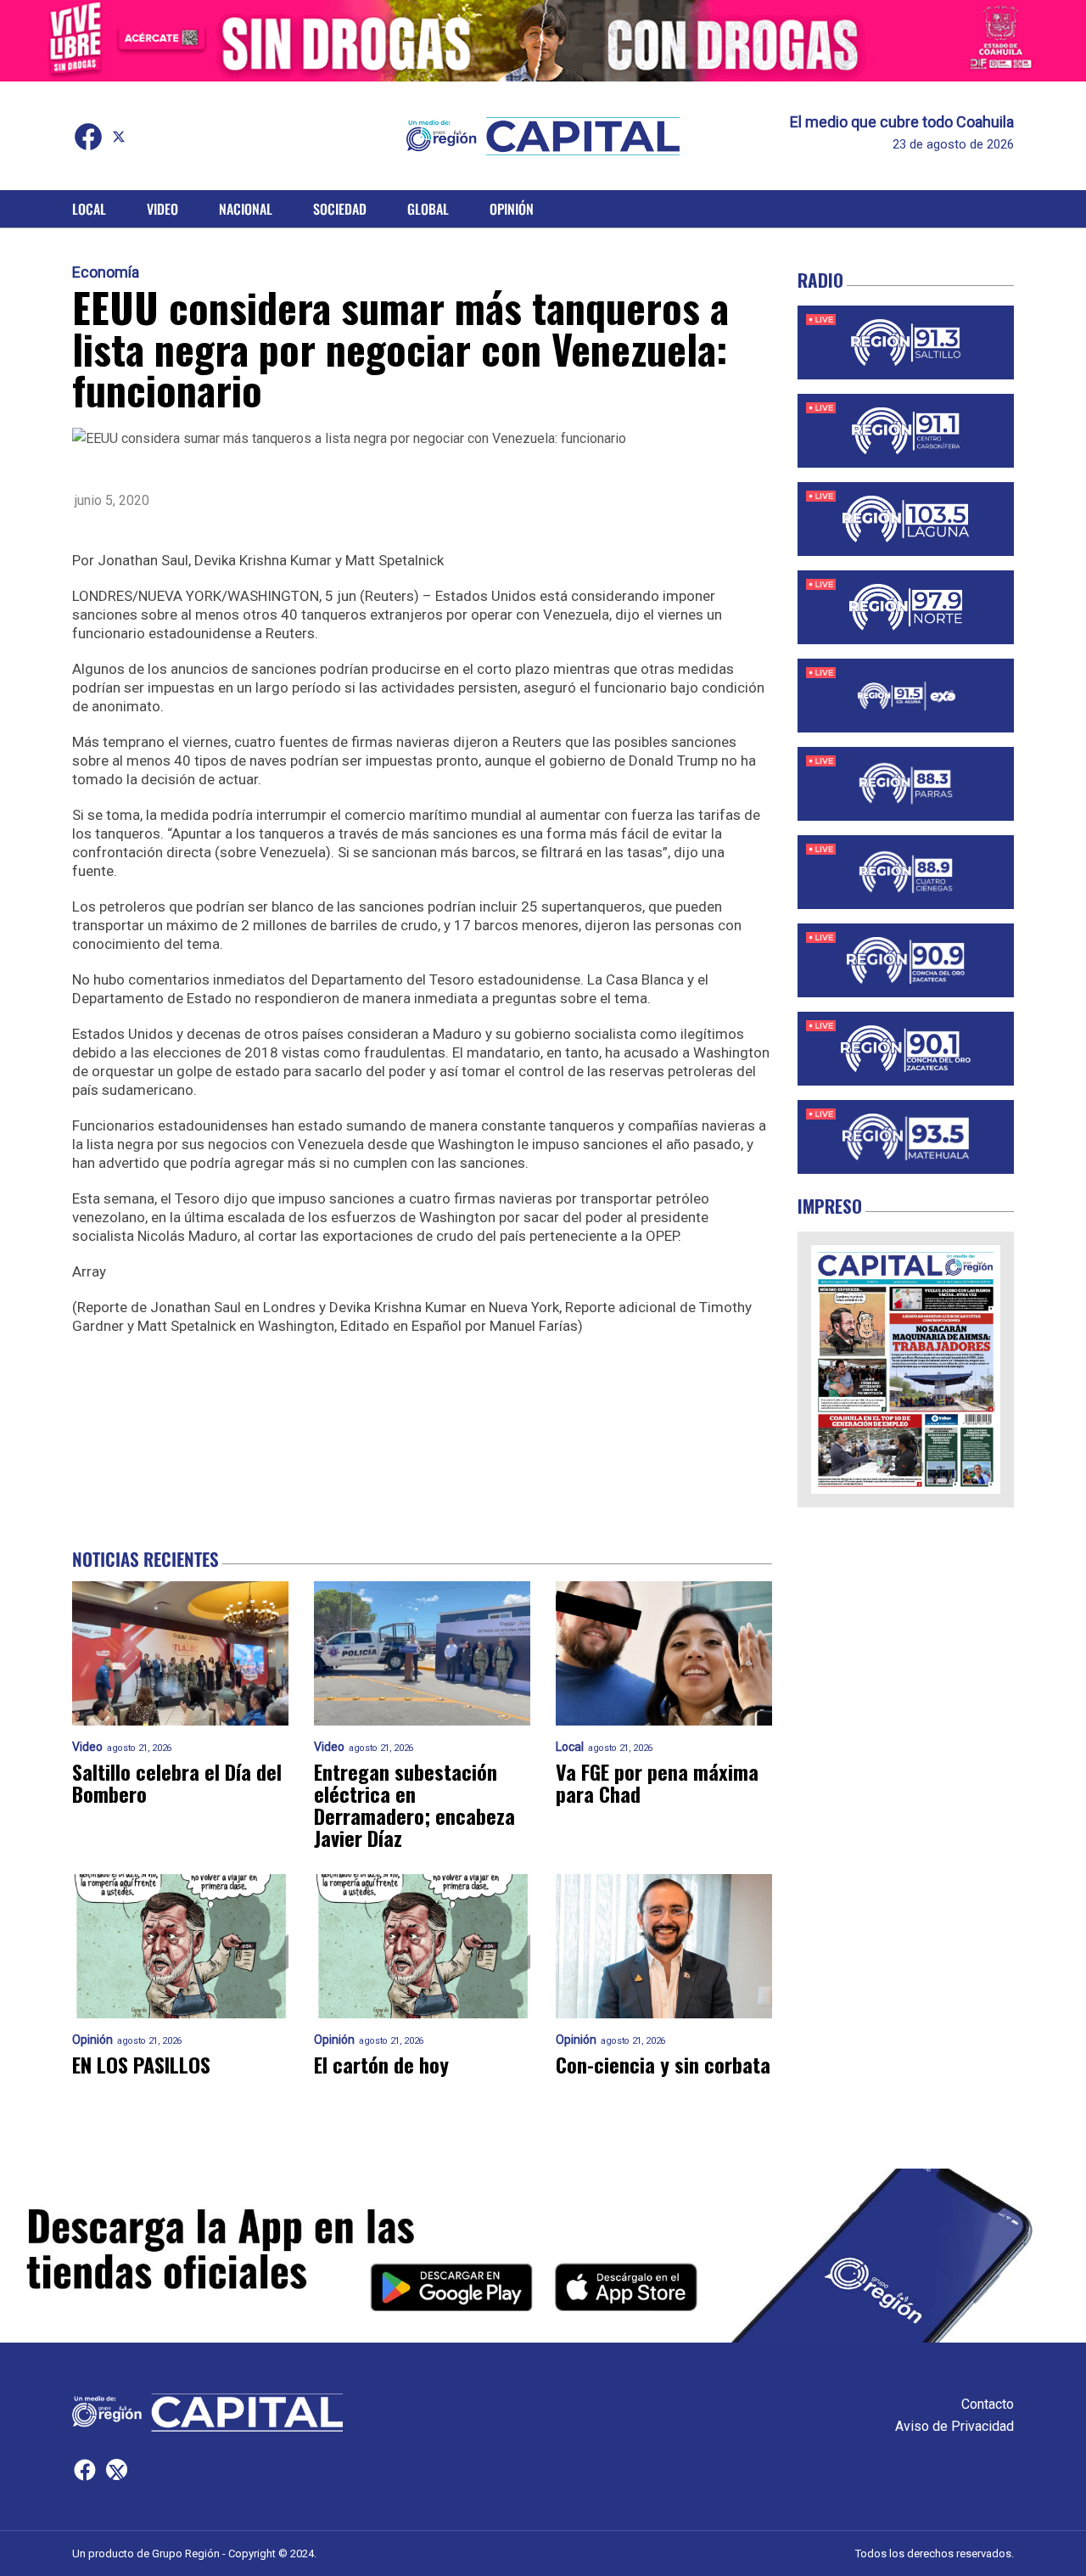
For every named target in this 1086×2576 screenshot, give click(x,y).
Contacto (988, 2404)
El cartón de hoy (381, 2064)
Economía (106, 272)
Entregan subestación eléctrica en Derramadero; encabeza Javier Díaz (414, 1804)
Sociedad (340, 209)
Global (428, 209)
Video (162, 209)
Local (89, 209)
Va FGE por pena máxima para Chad (657, 1782)
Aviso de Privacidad (954, 2426)
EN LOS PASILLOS (141, 2064)
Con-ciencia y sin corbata (663, 2064)
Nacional (246, 209)
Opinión (512, 209)
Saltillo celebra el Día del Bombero (177, 1782)
